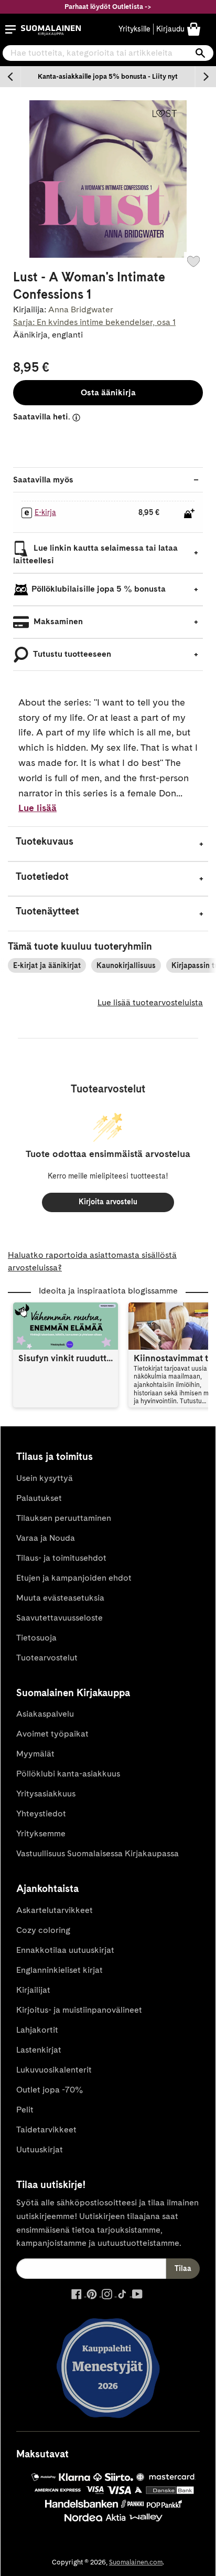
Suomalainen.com (136, 2562)
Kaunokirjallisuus (126, 965)
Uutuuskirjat (40, 2149)
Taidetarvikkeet (46, 2130)
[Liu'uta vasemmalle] (10, 77)
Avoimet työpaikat (52, 1734)
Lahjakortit (37, 2030)
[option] (108, 77)
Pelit (25, 2110)
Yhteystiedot (41, 1813)
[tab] (108, 844)
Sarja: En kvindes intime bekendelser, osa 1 (94, 322)
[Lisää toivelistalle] (193, 261)
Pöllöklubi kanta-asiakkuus (68, 1774)
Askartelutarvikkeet (55, 1910)
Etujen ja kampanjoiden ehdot (74, 1578)
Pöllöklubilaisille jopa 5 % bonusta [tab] (99, 589)
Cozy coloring (43, 1930)
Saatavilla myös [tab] (43, 480)
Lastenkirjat (39, 2050)
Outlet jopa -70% (50, 2090)
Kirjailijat (33, 1990)
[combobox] (108, 53)
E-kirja (45, 512)
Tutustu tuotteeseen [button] (71, 654)
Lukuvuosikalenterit (54, 2070)
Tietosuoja (36, 1638)
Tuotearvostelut (47, 1658)
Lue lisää (37, 808)
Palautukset (39, 1498)
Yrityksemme (41, 1833)
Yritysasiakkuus (46, 1794)
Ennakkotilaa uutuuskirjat (65, 1950)
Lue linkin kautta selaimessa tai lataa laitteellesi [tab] (95, 554)
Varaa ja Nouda (46, 1538)
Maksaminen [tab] (57, 621)
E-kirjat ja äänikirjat (47, 965)
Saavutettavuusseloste (60, 1618)
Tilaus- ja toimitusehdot (61, 1558)
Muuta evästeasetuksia (60, 1598)
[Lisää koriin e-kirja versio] (189, 513)
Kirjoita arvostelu (108, 1202)
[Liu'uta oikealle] (206, 77)
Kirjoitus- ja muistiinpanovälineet (79, 2010)
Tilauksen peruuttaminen (64, 1518)
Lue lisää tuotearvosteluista (150, 1002)
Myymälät (35, 1754)
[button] (10, 29)
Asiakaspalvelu (45, 1714)
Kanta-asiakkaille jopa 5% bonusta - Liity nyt (108, 76)
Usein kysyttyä (45, 1478)
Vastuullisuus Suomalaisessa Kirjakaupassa (98, 1853)
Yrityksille (134, 29)
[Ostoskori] (194, 29)
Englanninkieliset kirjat (60, 1970)
